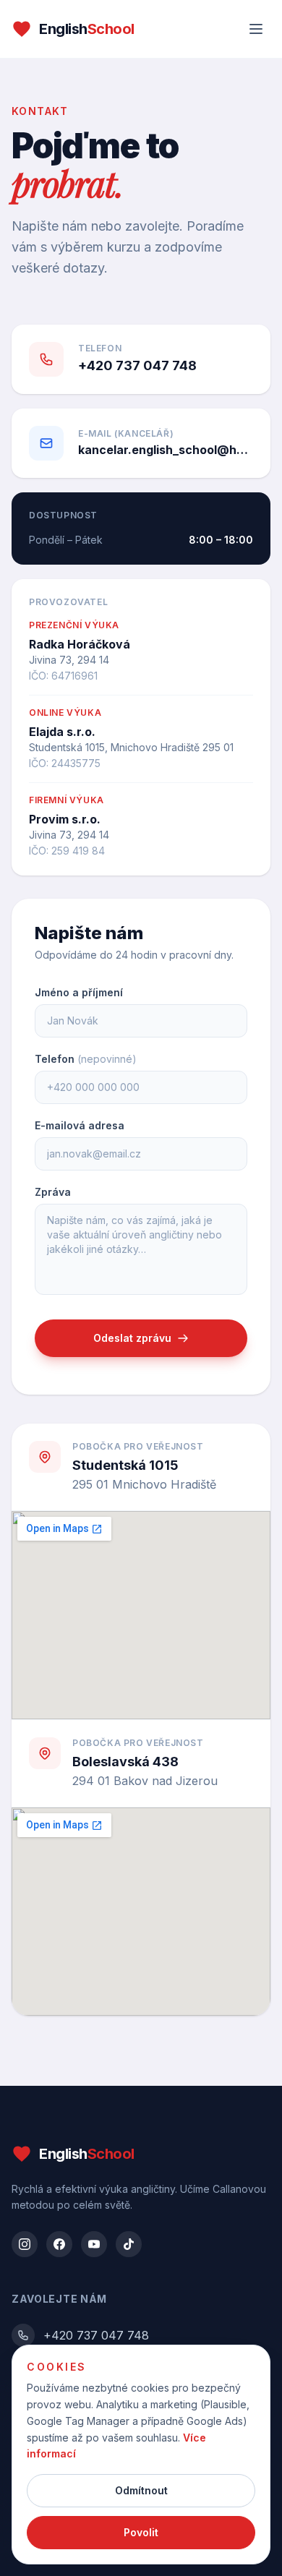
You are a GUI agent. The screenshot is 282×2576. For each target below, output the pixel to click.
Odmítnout (141, 2490)
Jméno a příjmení (79, 992)
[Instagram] (25, 2244)
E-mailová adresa (80, 1125)
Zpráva (53, 1192)
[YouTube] (94, 2244)
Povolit (141, 2532)
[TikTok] (129, 2244)
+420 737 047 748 (96, 2335)
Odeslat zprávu (132, 1338)
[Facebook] (59, 2244)
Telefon (86, 1059)
